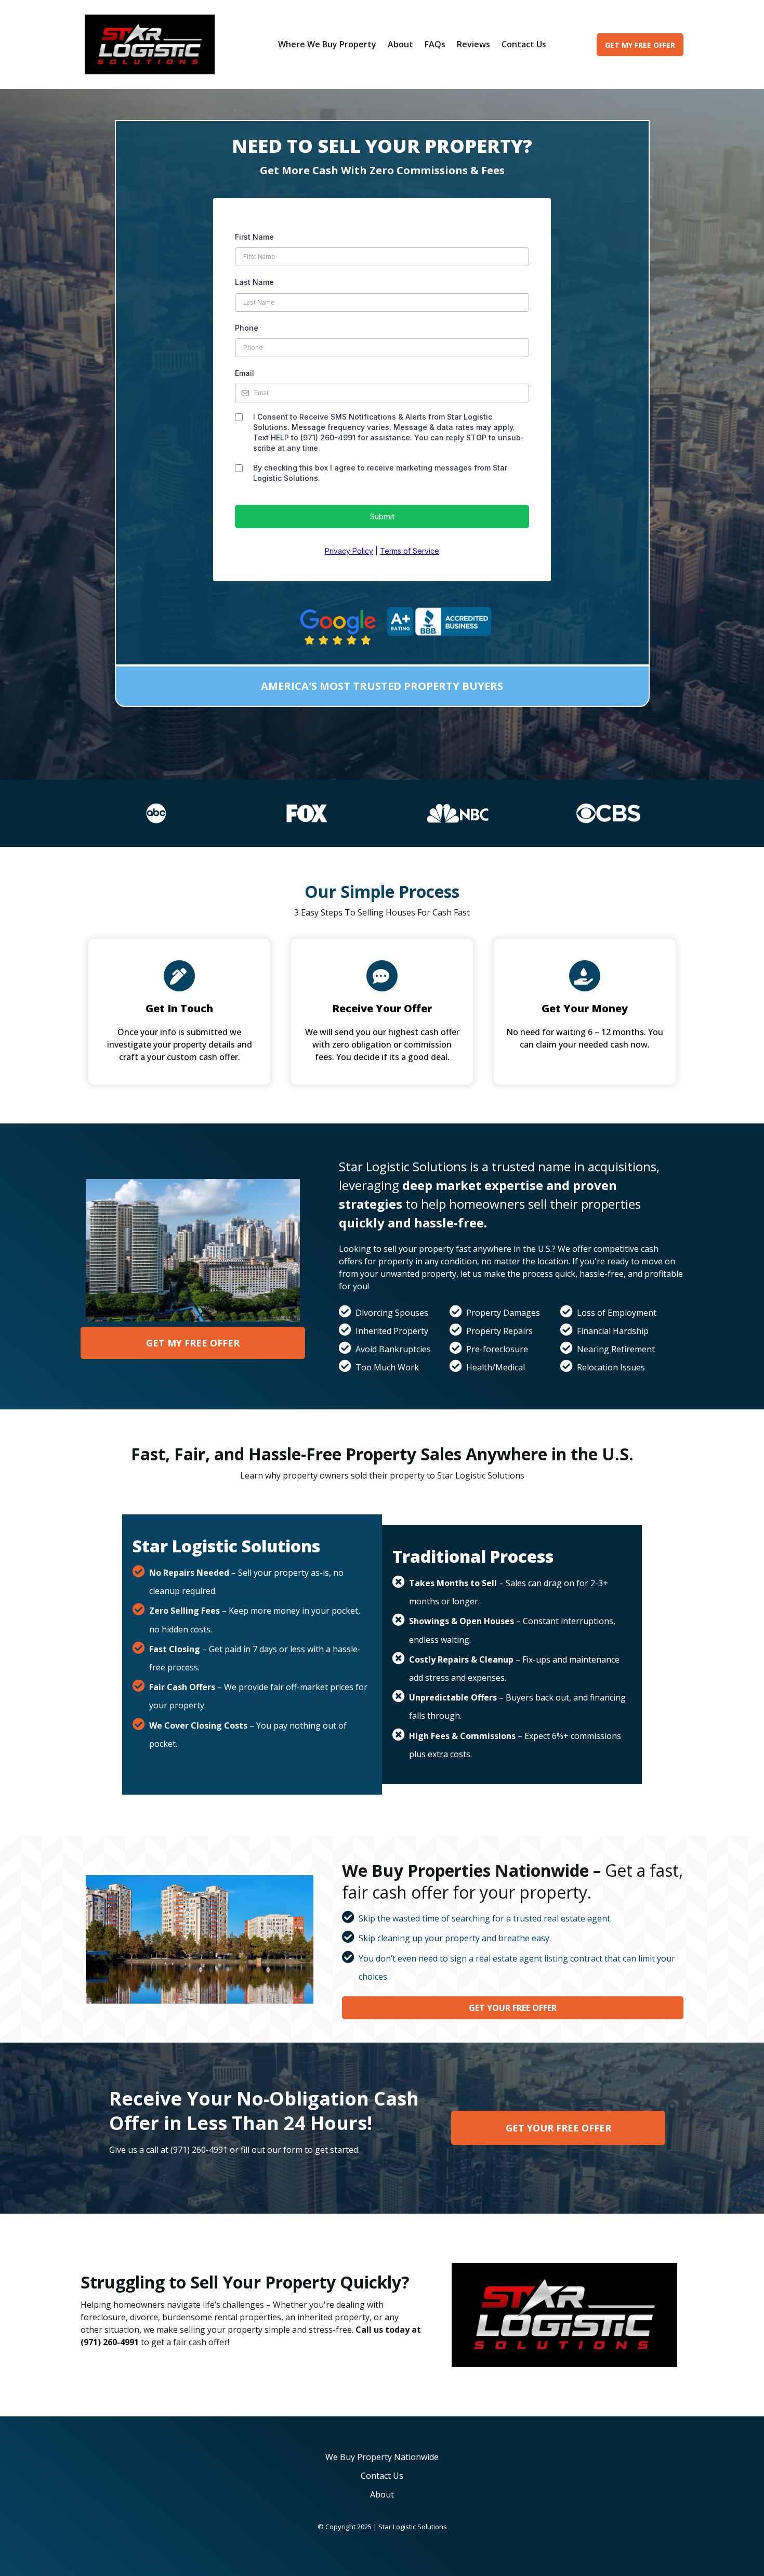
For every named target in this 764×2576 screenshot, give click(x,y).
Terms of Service (410, 551)
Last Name (254, 282)
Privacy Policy (349, 551)
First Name (254, 237)
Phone (247, 328)
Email (245, 373)
